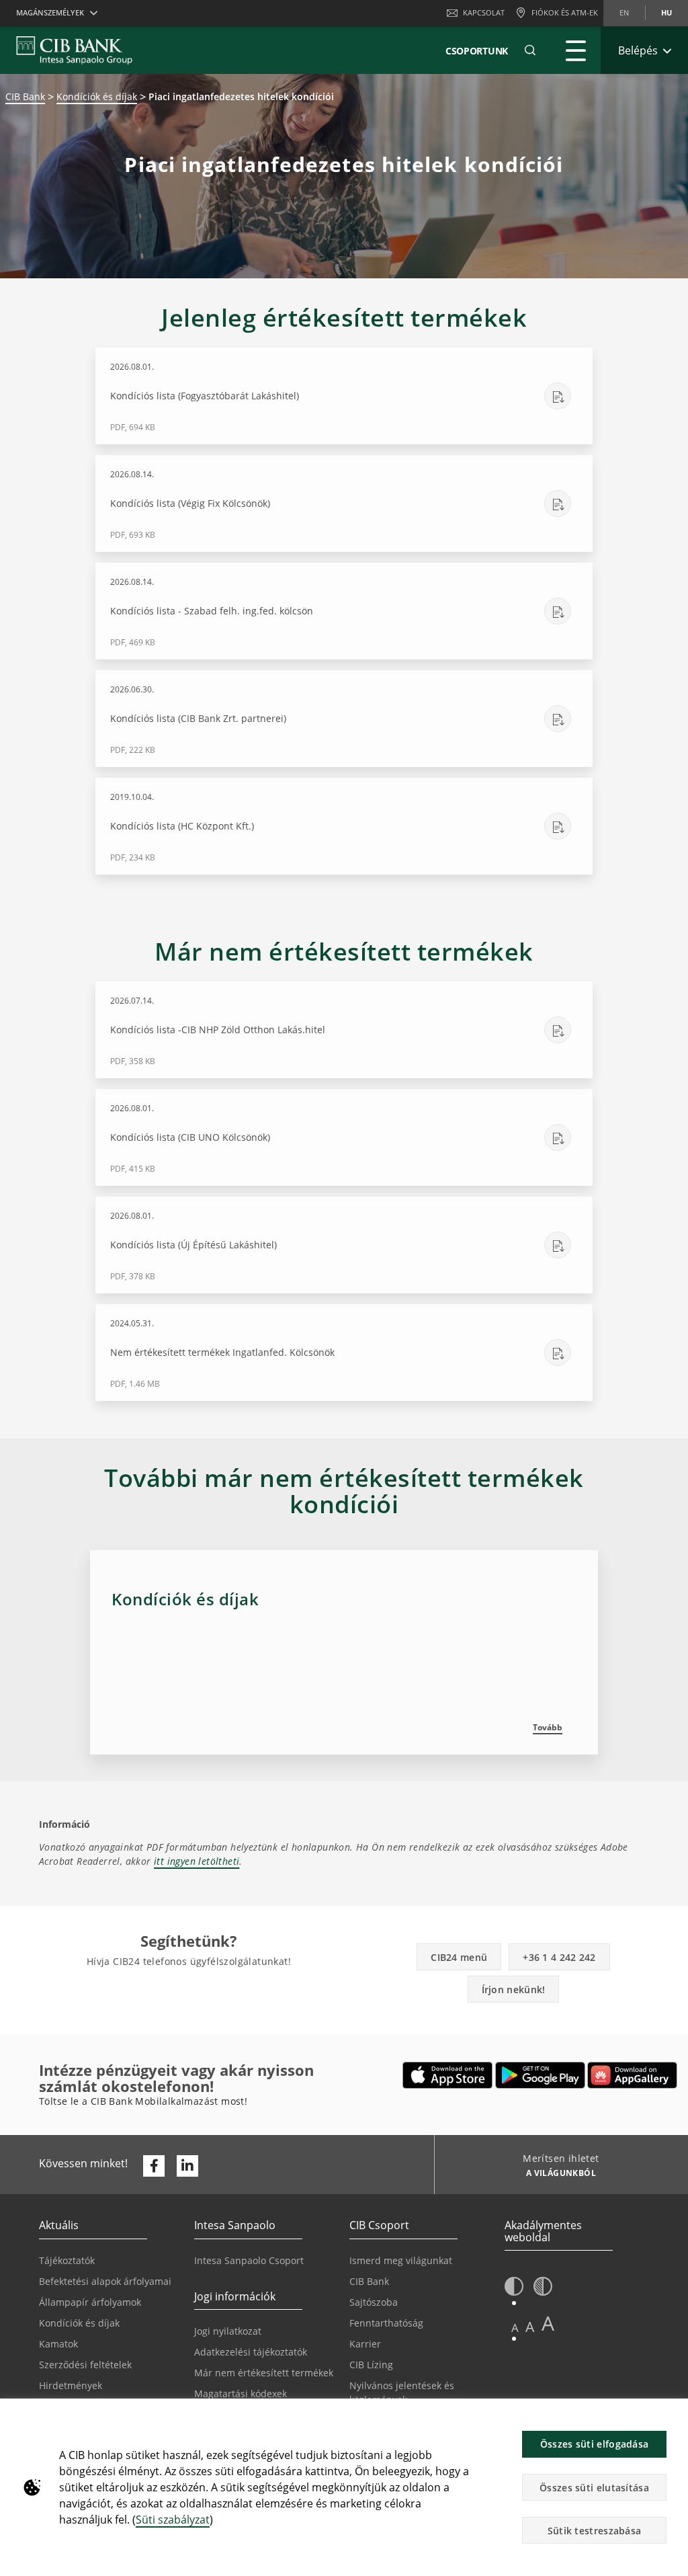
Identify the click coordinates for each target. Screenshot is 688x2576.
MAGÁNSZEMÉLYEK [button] (50, 12)
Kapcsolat (484, 12)
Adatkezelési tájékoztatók (251, 2352)
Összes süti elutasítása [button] (594, 2488)
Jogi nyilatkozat (228, 2331)
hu (666, 12)
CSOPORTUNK (477, 51)
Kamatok (58, 2344)
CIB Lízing (371, 2365)
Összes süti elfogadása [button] (595, 2444)
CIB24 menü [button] (459, 1957)
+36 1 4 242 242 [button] (559, 1957)
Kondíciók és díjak (97, 96)
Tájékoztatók (67, 2260)
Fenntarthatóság (386, 2323)
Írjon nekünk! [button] (514, 1989)
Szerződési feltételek (85, 2365)
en (624, 12)
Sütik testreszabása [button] (595, 2531)
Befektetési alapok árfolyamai (105, 2281)
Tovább (548, 1727)
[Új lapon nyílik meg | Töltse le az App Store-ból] (448, 2075)
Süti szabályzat (173, 2520)
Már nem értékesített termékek (264, 2373)
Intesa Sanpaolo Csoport (249, 2260)
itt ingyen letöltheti (197, 1861)
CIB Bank (25, 96)
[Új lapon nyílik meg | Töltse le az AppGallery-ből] (632, 2075)
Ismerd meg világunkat (401, 2260)
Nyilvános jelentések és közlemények (402, 2392)
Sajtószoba (374, 2302)
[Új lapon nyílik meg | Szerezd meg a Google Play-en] (541, 2075)
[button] (530, 50)
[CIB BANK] (74, 50)
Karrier (365, 2344)
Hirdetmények (71, 2385)
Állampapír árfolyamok (90, 2302)
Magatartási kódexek (241, 2393)
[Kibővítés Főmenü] (576, 50)
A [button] (515, 2328)
